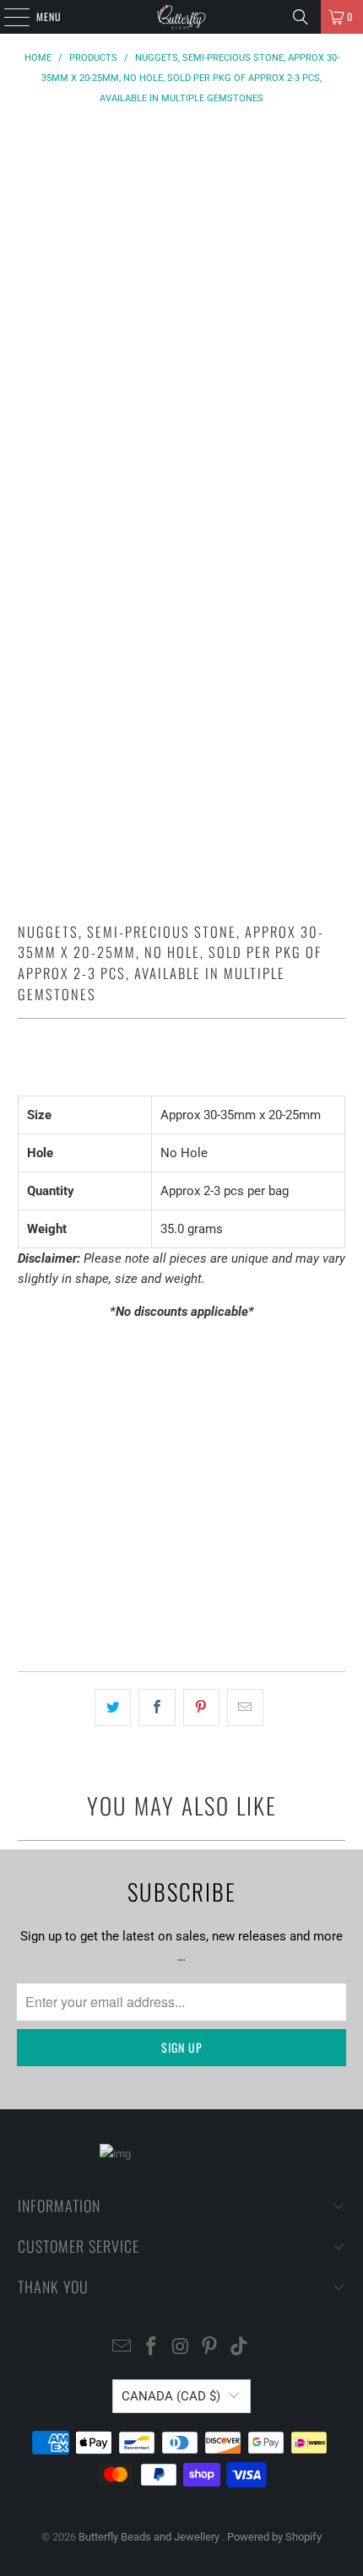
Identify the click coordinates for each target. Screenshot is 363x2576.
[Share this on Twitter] (113, 1707)
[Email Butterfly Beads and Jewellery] (122, 2348)
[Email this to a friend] (245, 1707)
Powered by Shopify (274, 2537)
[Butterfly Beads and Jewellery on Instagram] (181, 2348)
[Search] (301, 17)
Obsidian (168, 1434)
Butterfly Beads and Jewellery (150, 2537)
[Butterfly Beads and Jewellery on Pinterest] (210, 2348)
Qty (26, 1484)
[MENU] (8, 17)
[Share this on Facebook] (157, 1707)
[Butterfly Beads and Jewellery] (182, 17)
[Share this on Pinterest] (201, 1707)
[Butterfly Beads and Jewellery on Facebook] (151, 2348)
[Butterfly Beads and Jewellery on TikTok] (240, 2348)
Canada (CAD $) (171, 2396)
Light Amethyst (73, 1434)
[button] (182, 1610)
